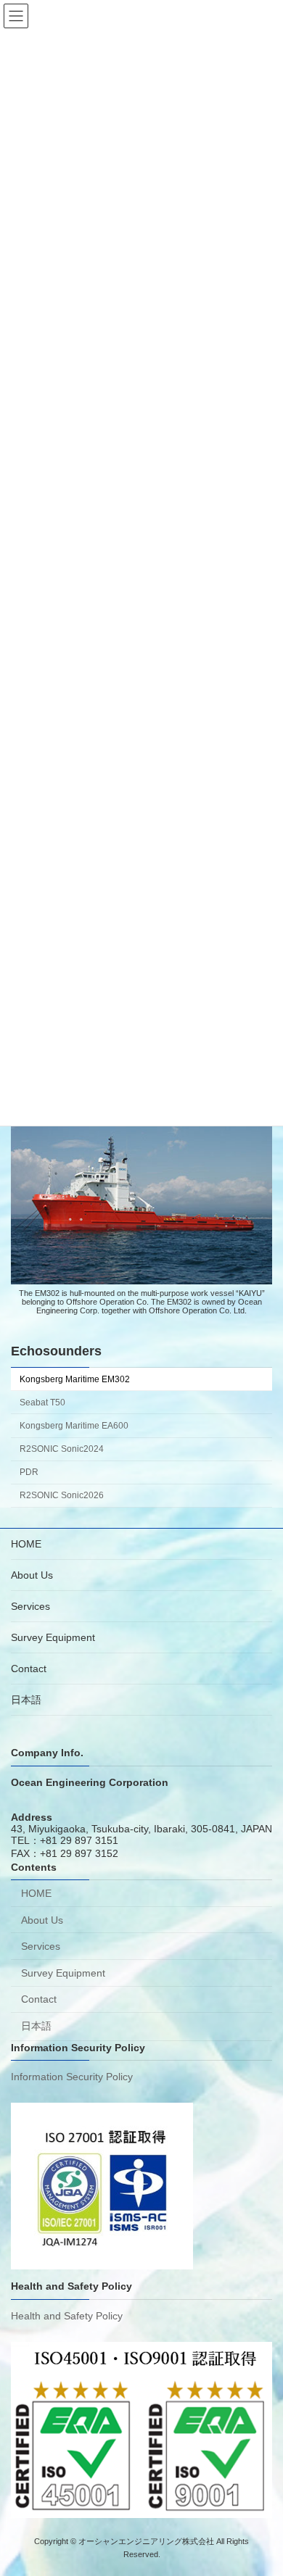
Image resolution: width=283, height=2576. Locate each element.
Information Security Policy (72, 2077)
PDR (29, 1472)
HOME (26, 1544)
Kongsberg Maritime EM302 (75, 1379)
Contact (29, 1669)
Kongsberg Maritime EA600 (74, 1426)
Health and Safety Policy (67, 2316)
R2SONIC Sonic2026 (62, 1495)
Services (30, 1606)
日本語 (26, 1700)
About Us (32, 1575)
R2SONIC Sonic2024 (62, 1449)
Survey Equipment (53, 1637)
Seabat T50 (42, 1403)
